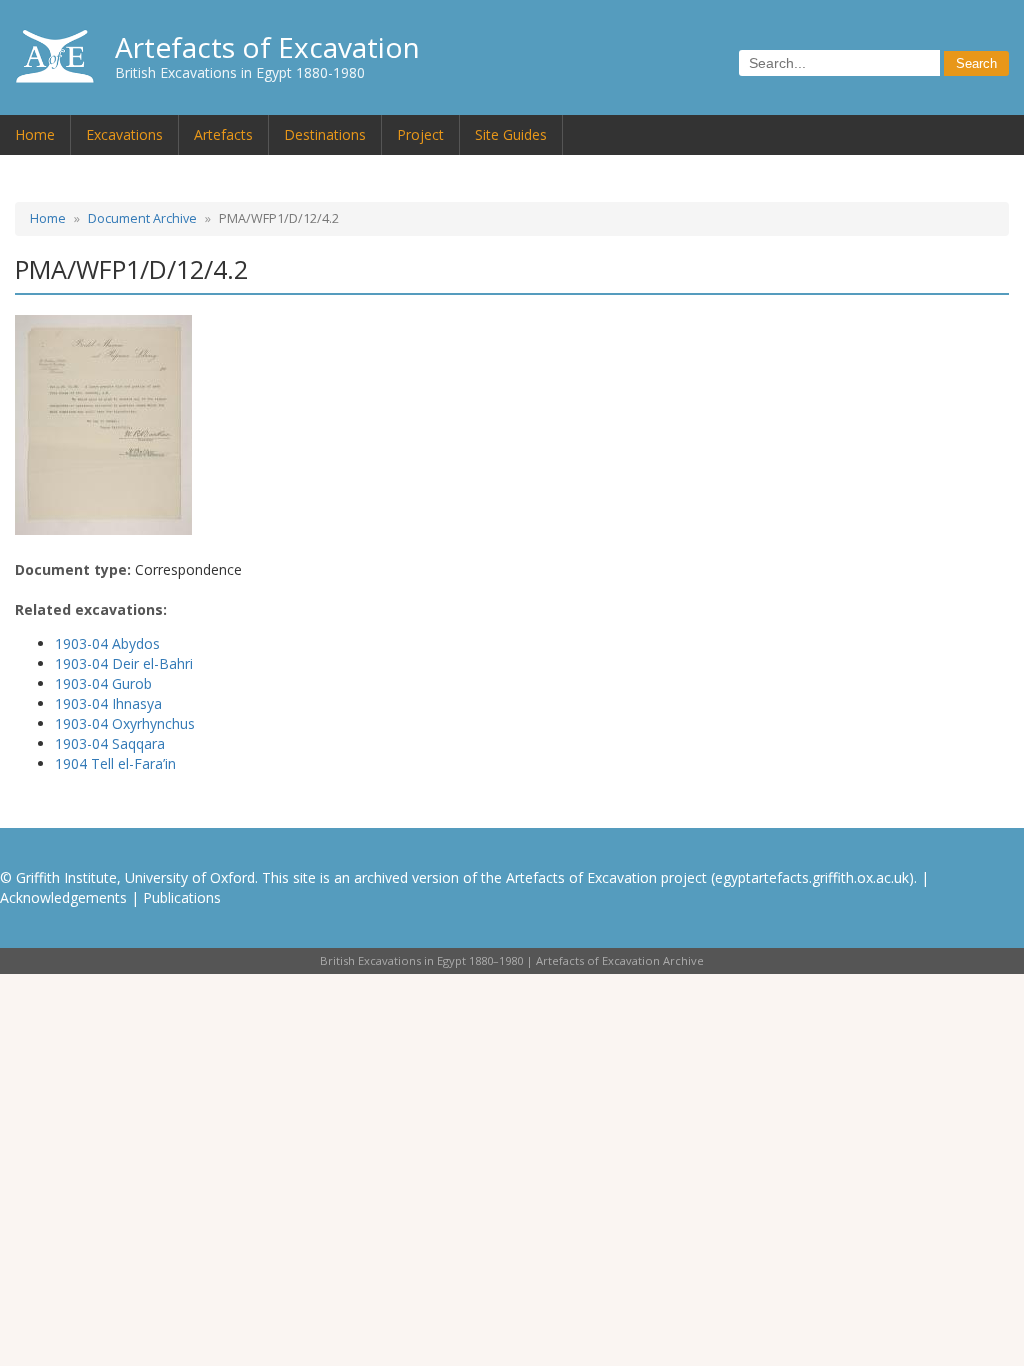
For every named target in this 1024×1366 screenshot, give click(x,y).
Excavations (124, 134)
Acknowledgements (63, 897)
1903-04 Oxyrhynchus (125, 723)
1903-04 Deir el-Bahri (124, 663)
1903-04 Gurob (103, 683)
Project (420, 134)
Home (35, 134)
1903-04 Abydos (107, 643)
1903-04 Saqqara (110, 743)
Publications (182, 897)
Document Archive (142, 218)
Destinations (325, 134)
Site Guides (511, 134)
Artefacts (223, 134)
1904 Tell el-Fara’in (115, 763)
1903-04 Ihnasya (108, 703)
